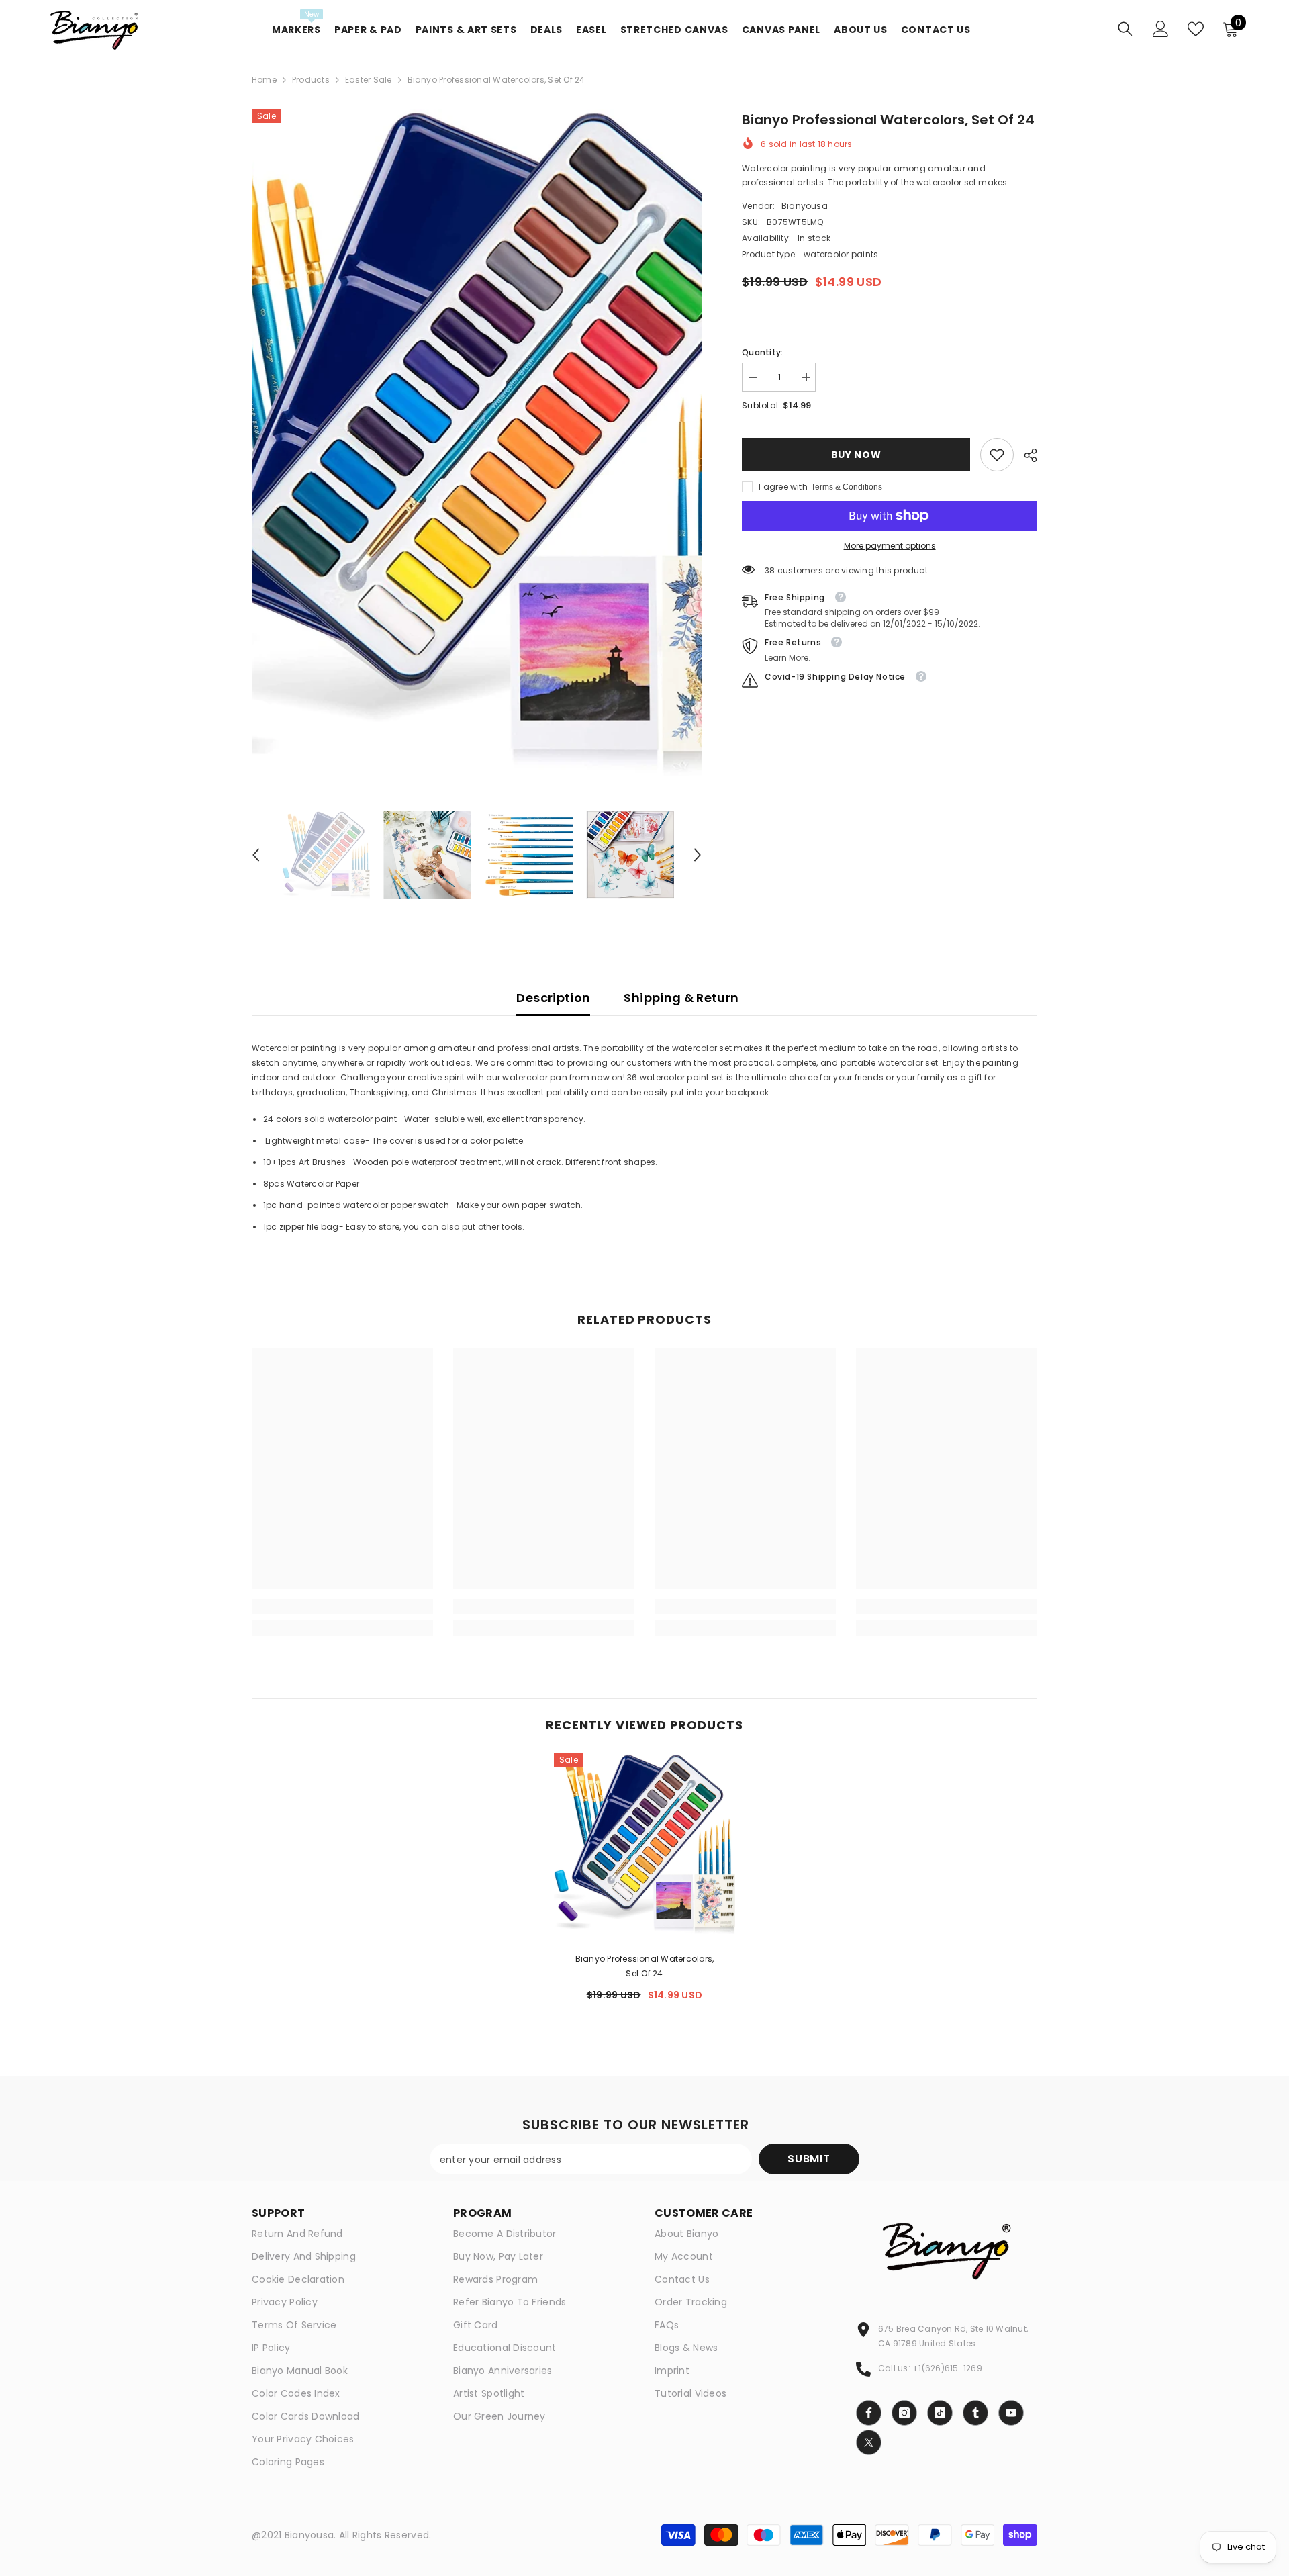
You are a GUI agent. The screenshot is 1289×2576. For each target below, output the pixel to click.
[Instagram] (904, 2413)
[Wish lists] (1196, 29)
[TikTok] (940, 2413)
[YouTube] (1011, 2413)
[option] (477, 443)
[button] (256, 855)
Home (264, 80)
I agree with (783, 487)
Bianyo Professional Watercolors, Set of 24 (645, 1966)
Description (553, 998)
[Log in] (1161, 29)
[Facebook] (869, 2413)
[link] (997, 455)
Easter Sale (369, 80)
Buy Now (856, 455)
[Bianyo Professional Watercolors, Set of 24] (644, 1844)
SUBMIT (809, 2159)
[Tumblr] (975, 2413)
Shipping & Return (681, 998)
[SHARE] (1025, 455)
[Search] (1125, 29)
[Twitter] (869, 2442)
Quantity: (762, 352)
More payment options (890, 546)
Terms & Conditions (847, 487)
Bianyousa (805, 206)
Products (311, 80)
